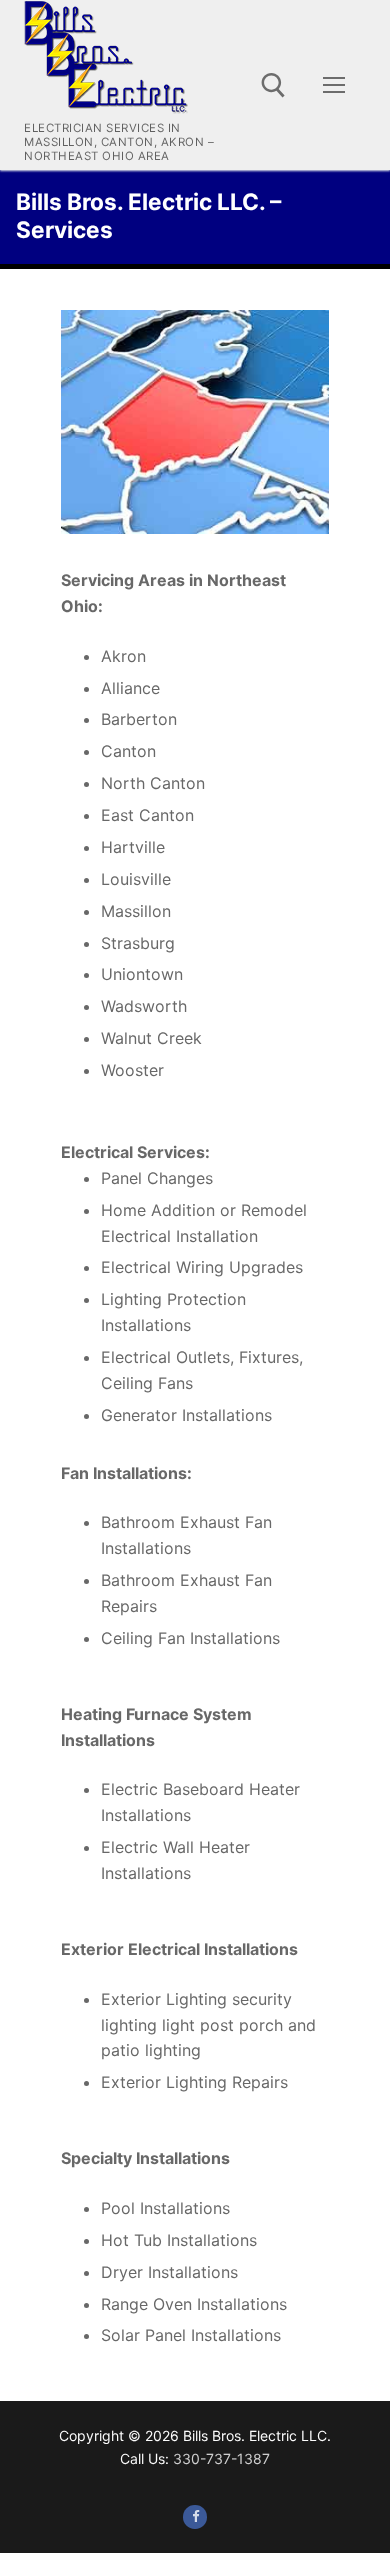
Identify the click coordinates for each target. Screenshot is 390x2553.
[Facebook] (194, 2516)
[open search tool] (273, 85)
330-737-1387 (221, 2458)
